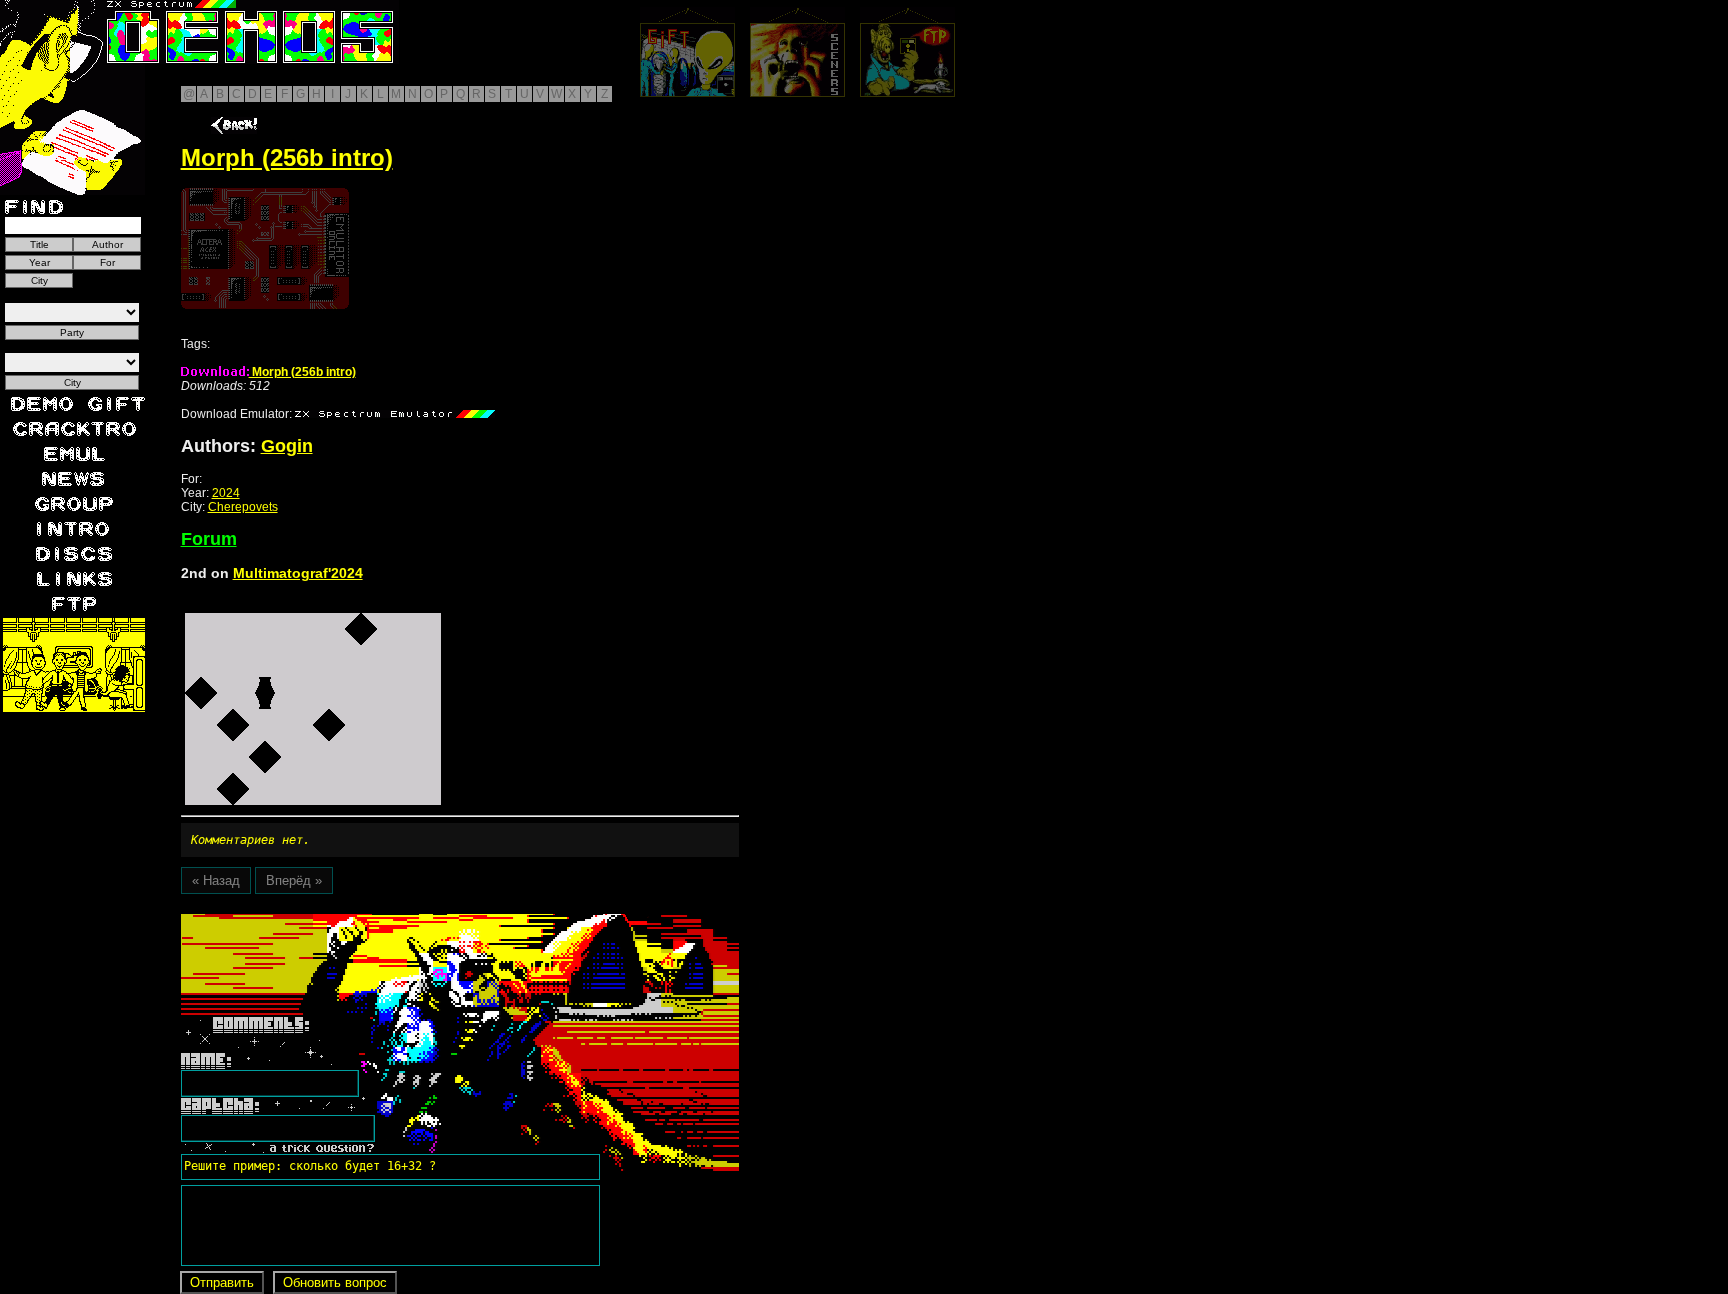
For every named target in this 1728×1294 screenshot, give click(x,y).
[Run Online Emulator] (265, 248)
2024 (226, 493)
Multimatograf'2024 (298, 573)
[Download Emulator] (395, 414)
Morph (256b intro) (302, 372)
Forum (209, 539)
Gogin (287, 446)
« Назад (216, 880)
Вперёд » (294, 880)
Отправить (222, 1282)
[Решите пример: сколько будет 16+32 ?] (307, 921)
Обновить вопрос (335, 1282)
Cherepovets (243, 507)
